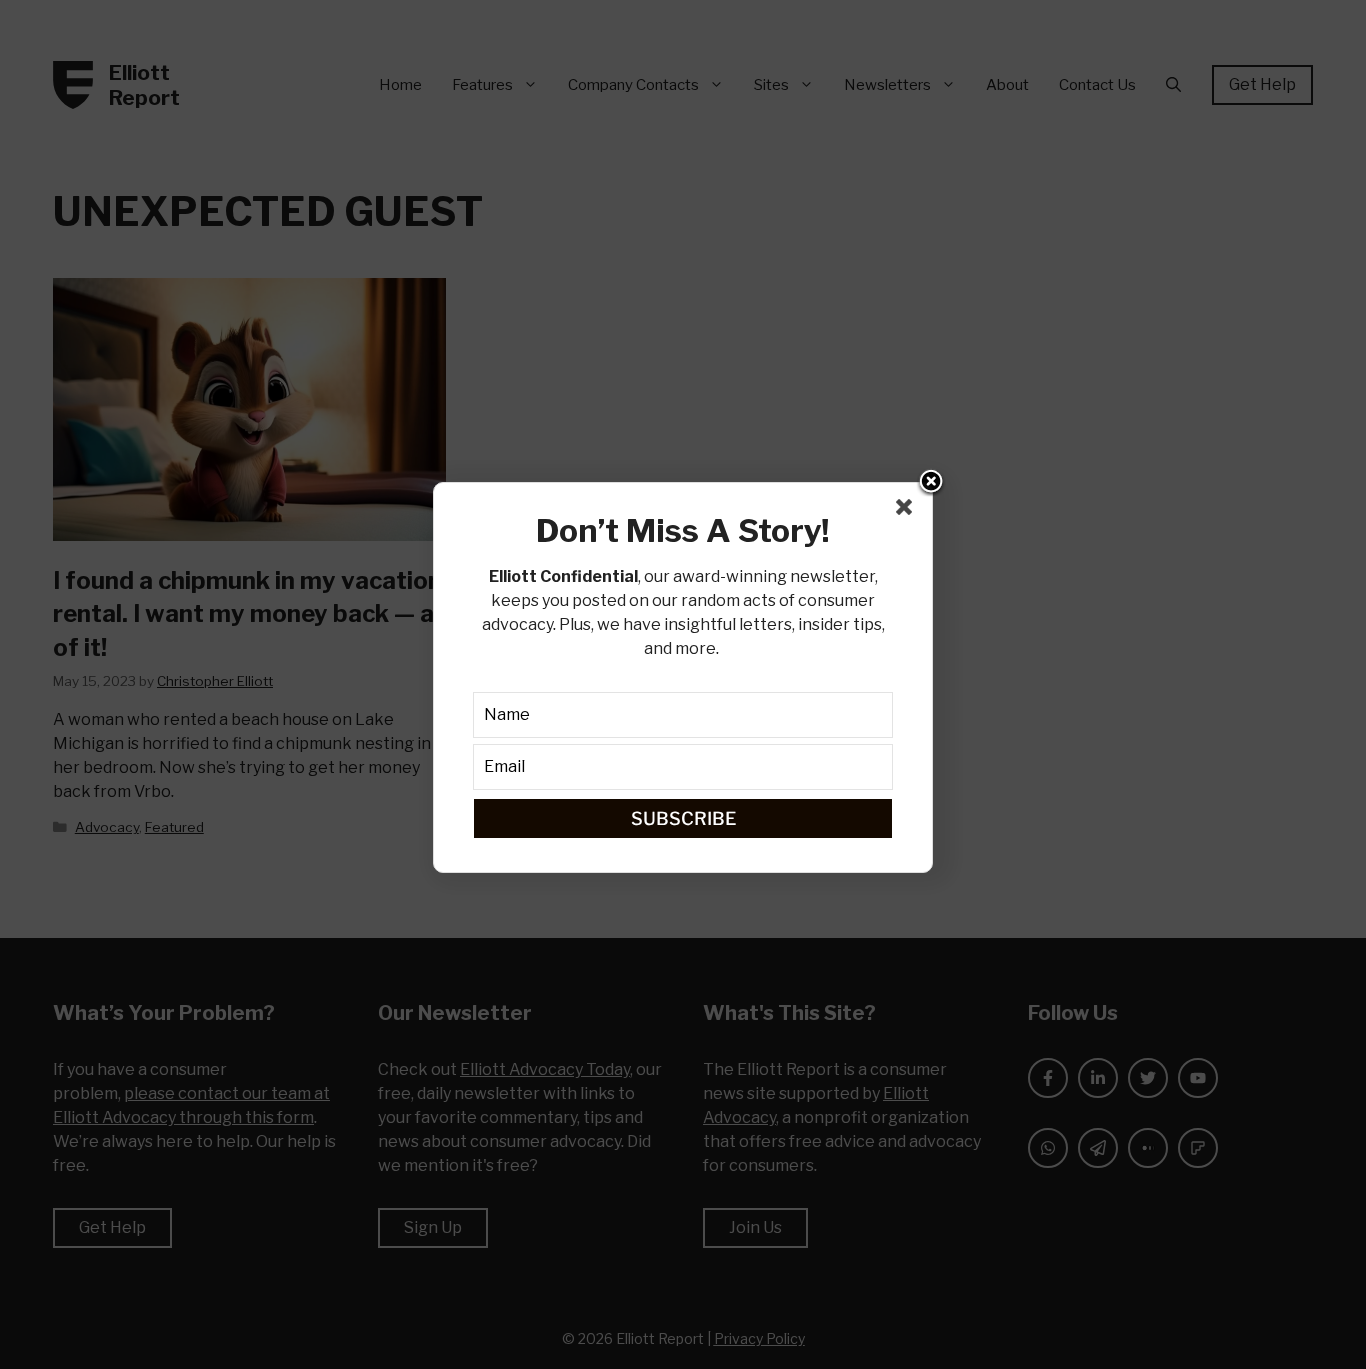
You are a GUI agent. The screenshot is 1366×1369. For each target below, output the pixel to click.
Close (931, 483)
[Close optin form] (908, 511)
